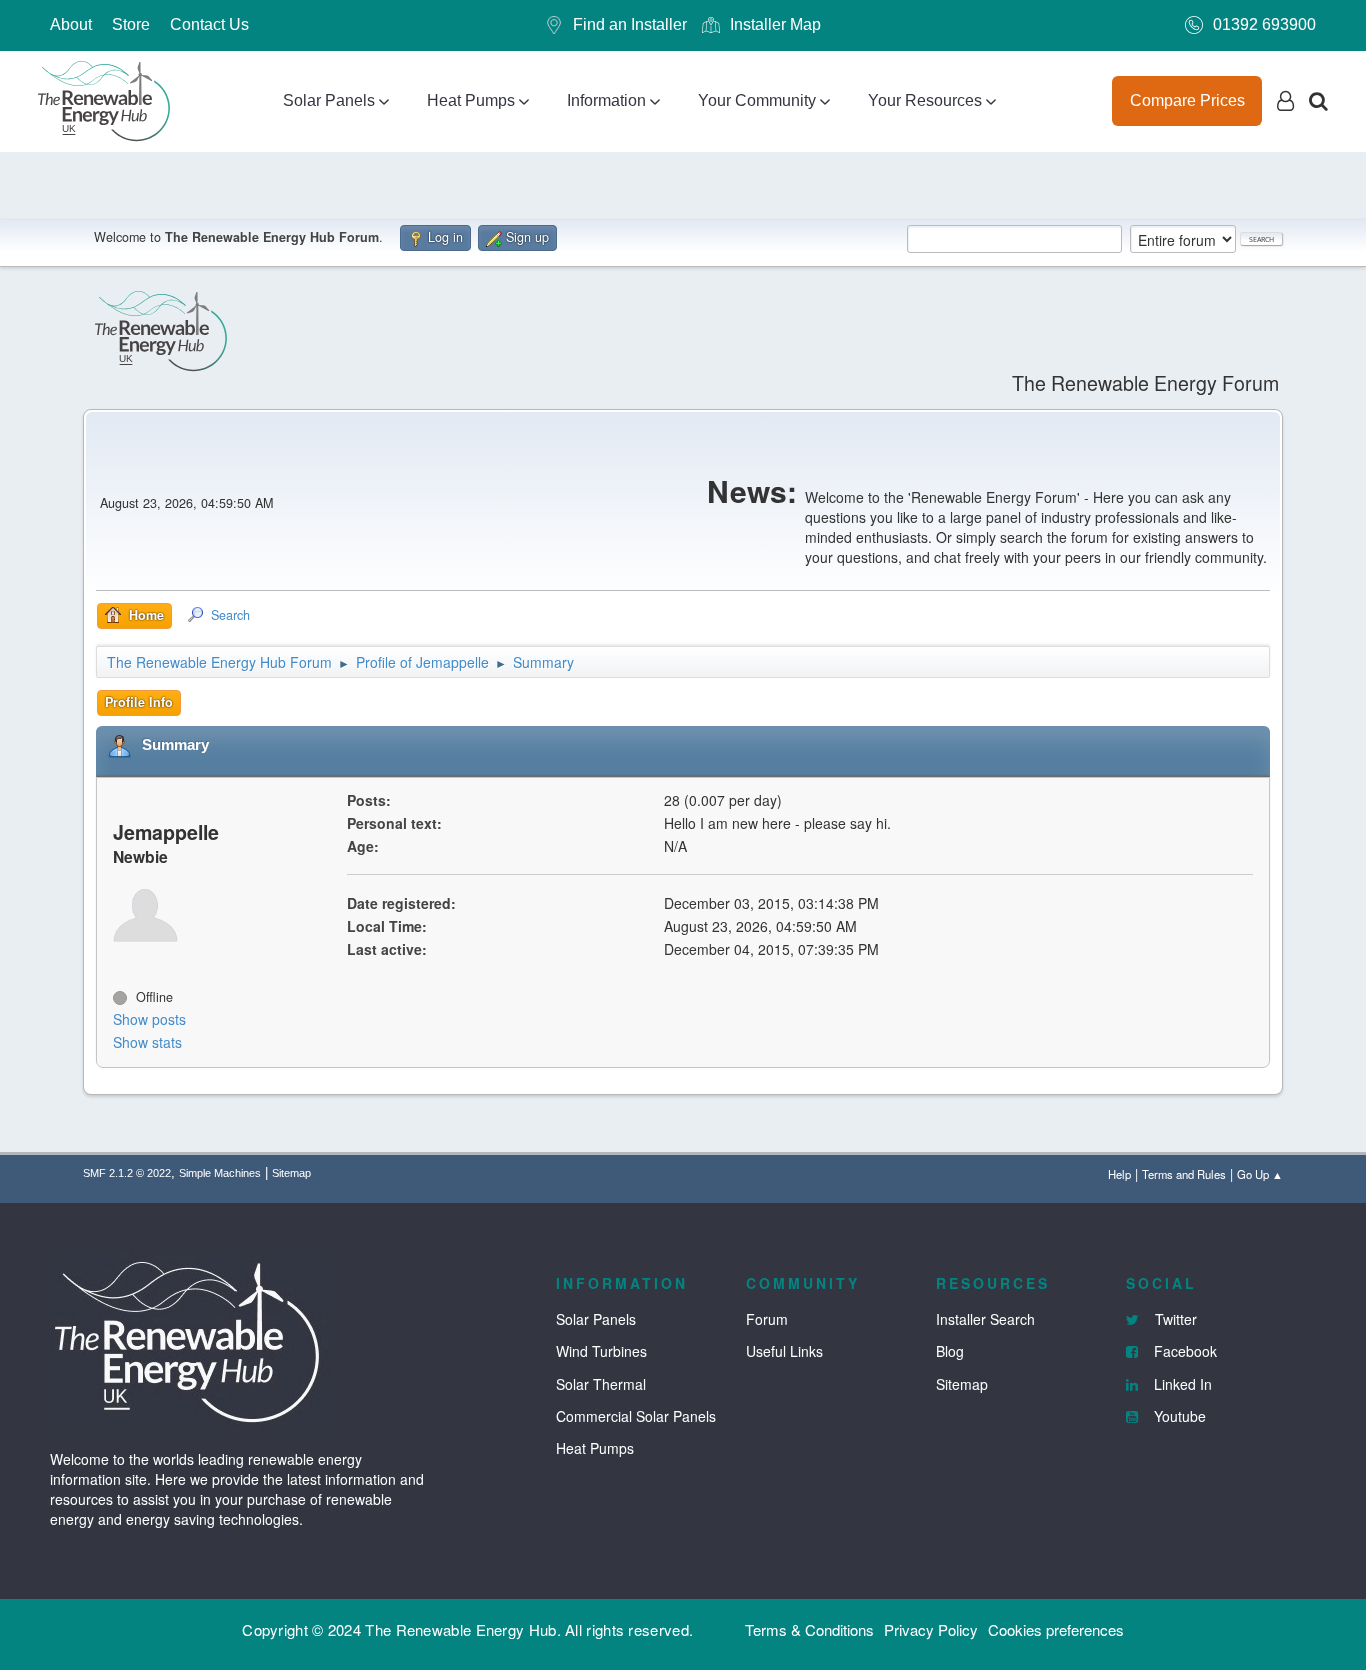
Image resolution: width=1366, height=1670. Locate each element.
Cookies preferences (1056, 1629)
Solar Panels (329, 100)
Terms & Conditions (809, 1629)
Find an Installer (630, 24)
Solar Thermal (601, 1384)
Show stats (147, 1042)
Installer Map (775, 24)
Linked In (1181, 1384)
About (71, 24)
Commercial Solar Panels (636, 1416)
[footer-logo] (190, 1338)
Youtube (1178, 1416)
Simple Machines (220, 1173)
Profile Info (139, 702)
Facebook (1183, 1351)
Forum (767, 1319)
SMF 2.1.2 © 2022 (127, 1173)
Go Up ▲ (1260, 1174)
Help (1119, 1174)
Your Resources (925, 100)
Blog (950, 1351)
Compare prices (1187, 100)
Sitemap (291, 1173)
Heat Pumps (471, 100)
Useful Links (784, 1351)
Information (606, 100)
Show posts (149, 1019)
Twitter (1174, 1319)
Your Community (757, 100)
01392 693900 (1264, 24)
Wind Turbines (601, 1351)
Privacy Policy (931, 1629)
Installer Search (985, 1319)
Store (131, 24)
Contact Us (209, 24)
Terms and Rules (1184, 1174)
